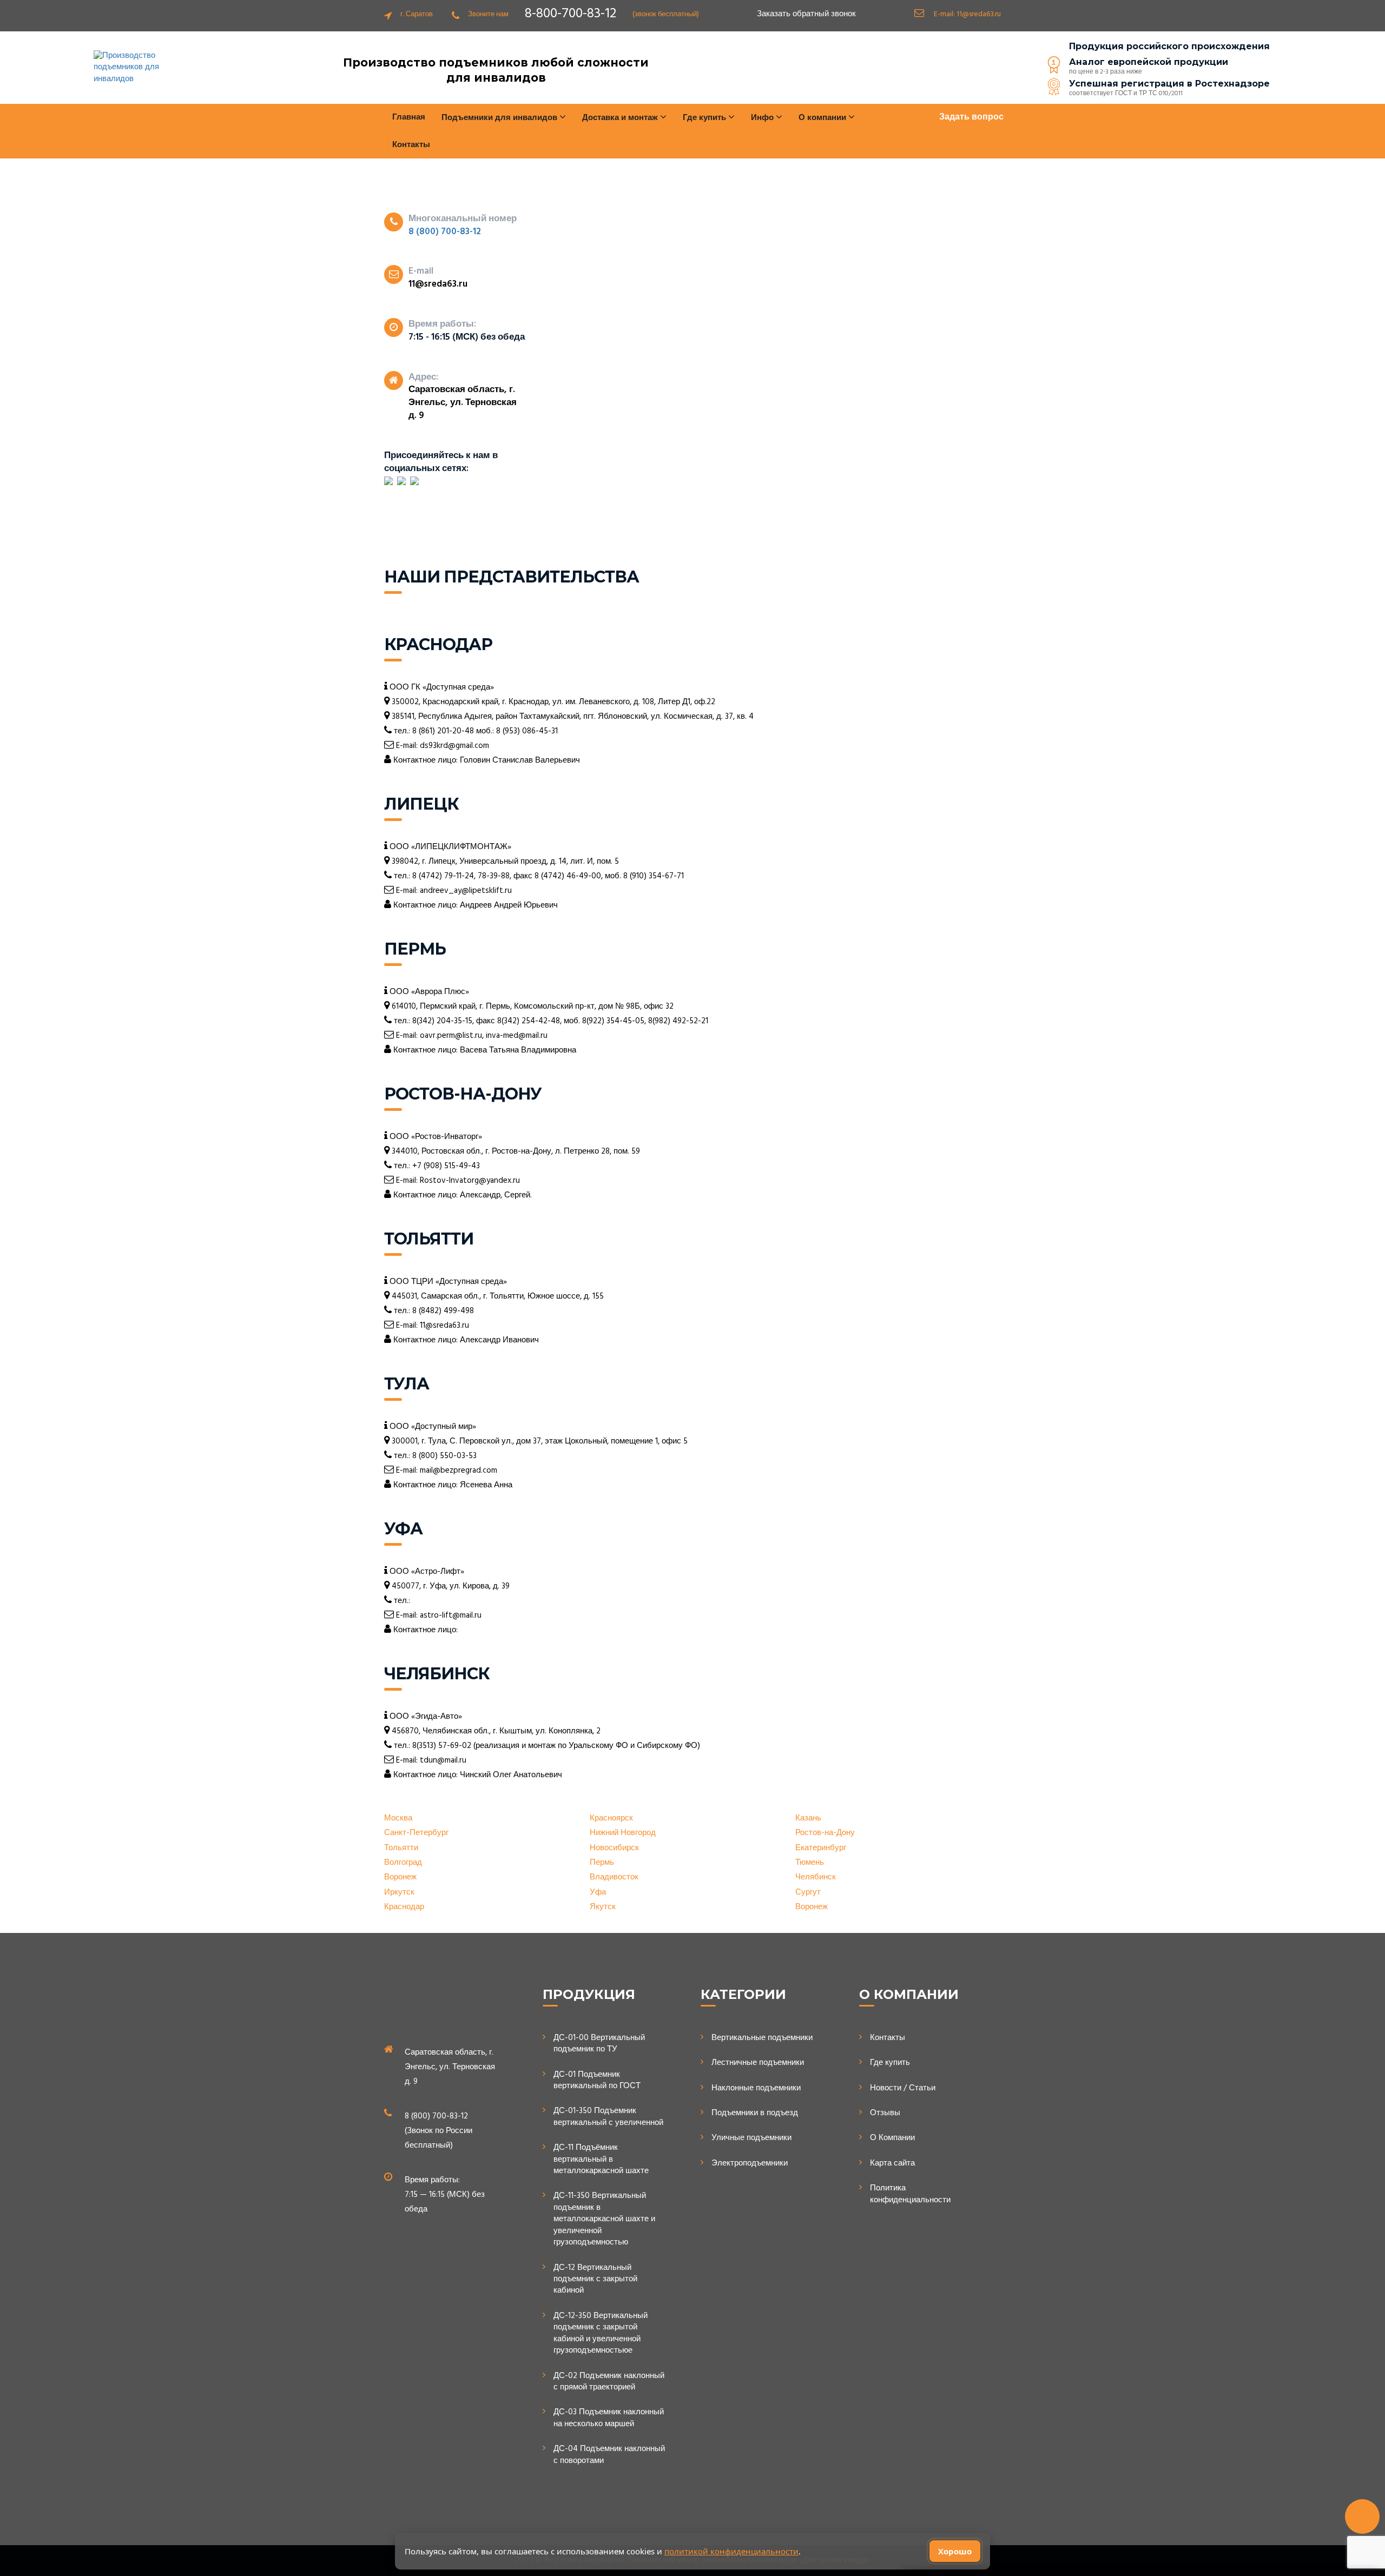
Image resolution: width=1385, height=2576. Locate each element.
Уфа (598, 1893)
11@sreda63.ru (979, 14)
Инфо (763, 118)
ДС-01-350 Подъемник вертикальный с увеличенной (608, 2117)
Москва (398, 1819)
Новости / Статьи (903, 2088)
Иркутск (399, 1893)
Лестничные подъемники (758, 2063)
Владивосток (614, 1878)
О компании (823, 118)
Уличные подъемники (751, 2138)
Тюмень (810, 1863)
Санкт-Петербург (416, 1833)
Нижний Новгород (623, 1833)
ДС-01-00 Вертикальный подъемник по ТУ (599, 2044)
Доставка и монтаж (621, 118)
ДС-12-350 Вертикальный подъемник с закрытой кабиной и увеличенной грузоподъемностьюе (601, 2334)
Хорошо (955, 2551)
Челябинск (816, 1878)
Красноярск (611, 1819)
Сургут (808, 1893)
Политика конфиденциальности (910, 2194)
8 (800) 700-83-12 (445, 232)
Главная (409, 117)
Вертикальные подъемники (762, 2038)
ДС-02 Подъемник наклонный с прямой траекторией (609, 2382)
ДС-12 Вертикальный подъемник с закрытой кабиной (595, 2280)
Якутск (603, 1907)
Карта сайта (892, 2164)
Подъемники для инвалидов (500, 118)
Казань (808, 1819)
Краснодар (404, 1907)
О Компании (892, 2138)
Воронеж (400, 1878)
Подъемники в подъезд (755, 2113)
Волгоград (403, 1863)
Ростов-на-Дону (825, 1833)
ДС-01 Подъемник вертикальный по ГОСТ (597, 2081)
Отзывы (885, 2113)
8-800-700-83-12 (571, 14)
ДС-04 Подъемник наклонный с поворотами (609, 2455)
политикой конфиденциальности (731, 2551)
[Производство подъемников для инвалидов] (135, 68)
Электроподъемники (750, 2164)
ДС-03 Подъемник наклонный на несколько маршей (609, 2418)
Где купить (890, 2063)
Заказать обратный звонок (806, 14)
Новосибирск (614, 1848)
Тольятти (401, 1848)
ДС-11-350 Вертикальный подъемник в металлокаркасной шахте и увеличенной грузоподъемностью (604, 2219)
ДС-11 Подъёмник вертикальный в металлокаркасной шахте (601, 2160)
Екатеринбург (821, 1848)
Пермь (602, 1863)
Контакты (411, 145)
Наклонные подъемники (756, 2088)
